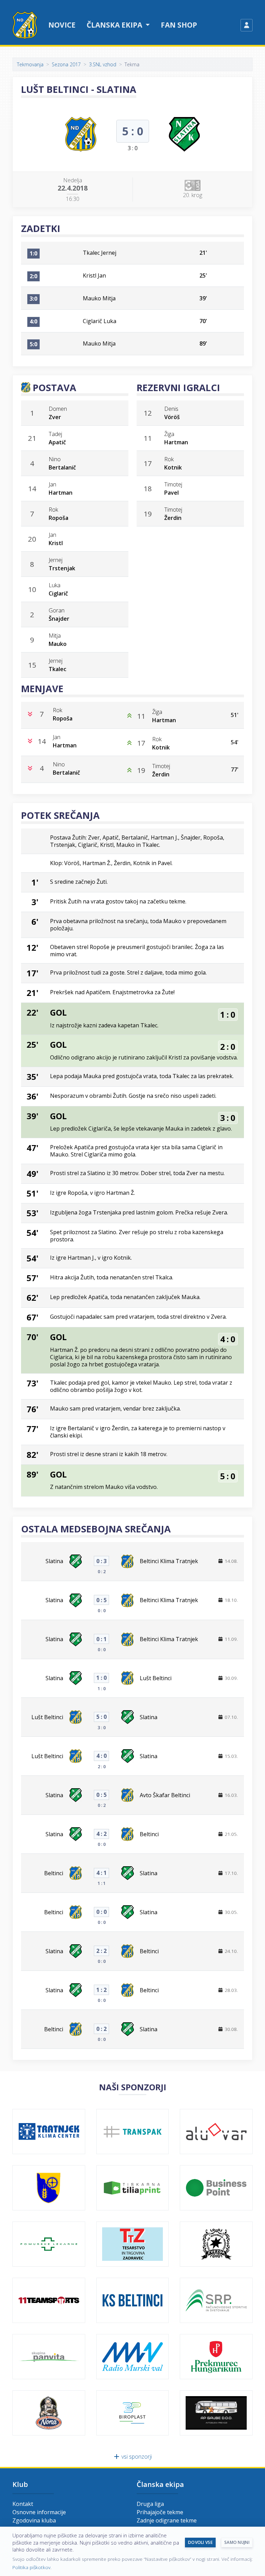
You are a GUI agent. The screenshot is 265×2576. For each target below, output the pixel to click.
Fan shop (179, 25)
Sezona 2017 (66, 64)
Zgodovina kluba (34, 2520)
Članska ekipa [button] (115, 25)
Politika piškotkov (31, 2567)
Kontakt (23, 2504)
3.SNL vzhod (103, 64)
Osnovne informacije (39, 2512)
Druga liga (150, 2504)
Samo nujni (237, 2542)
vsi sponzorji (136, 2457)
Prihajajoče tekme (160, 2512)
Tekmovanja (30, 64)
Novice (62, 25)
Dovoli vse (200, 2542)
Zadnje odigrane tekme (167, 2520)
